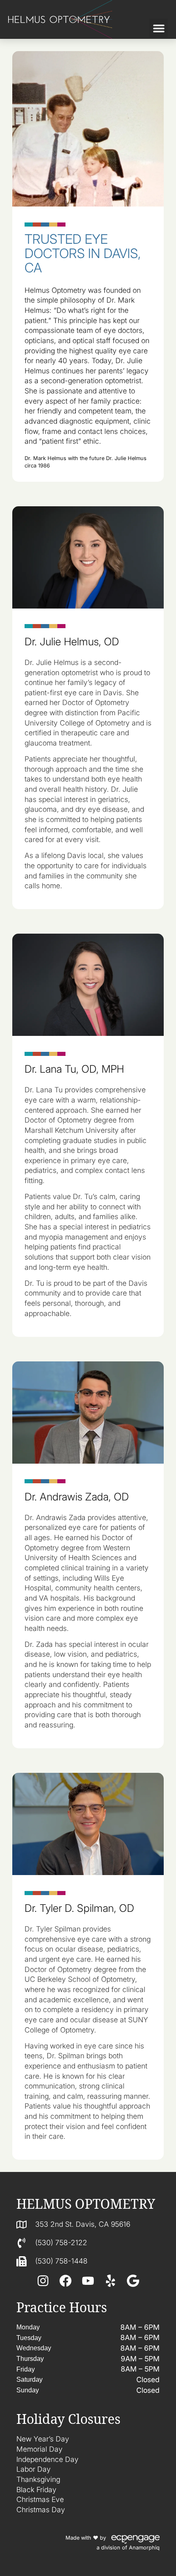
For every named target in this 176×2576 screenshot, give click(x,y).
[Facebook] (65, 2281)
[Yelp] (111, 2281)
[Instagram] (43, 2281)
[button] (159, 28)
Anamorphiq (144, 2548)
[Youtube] (88, 2281)
